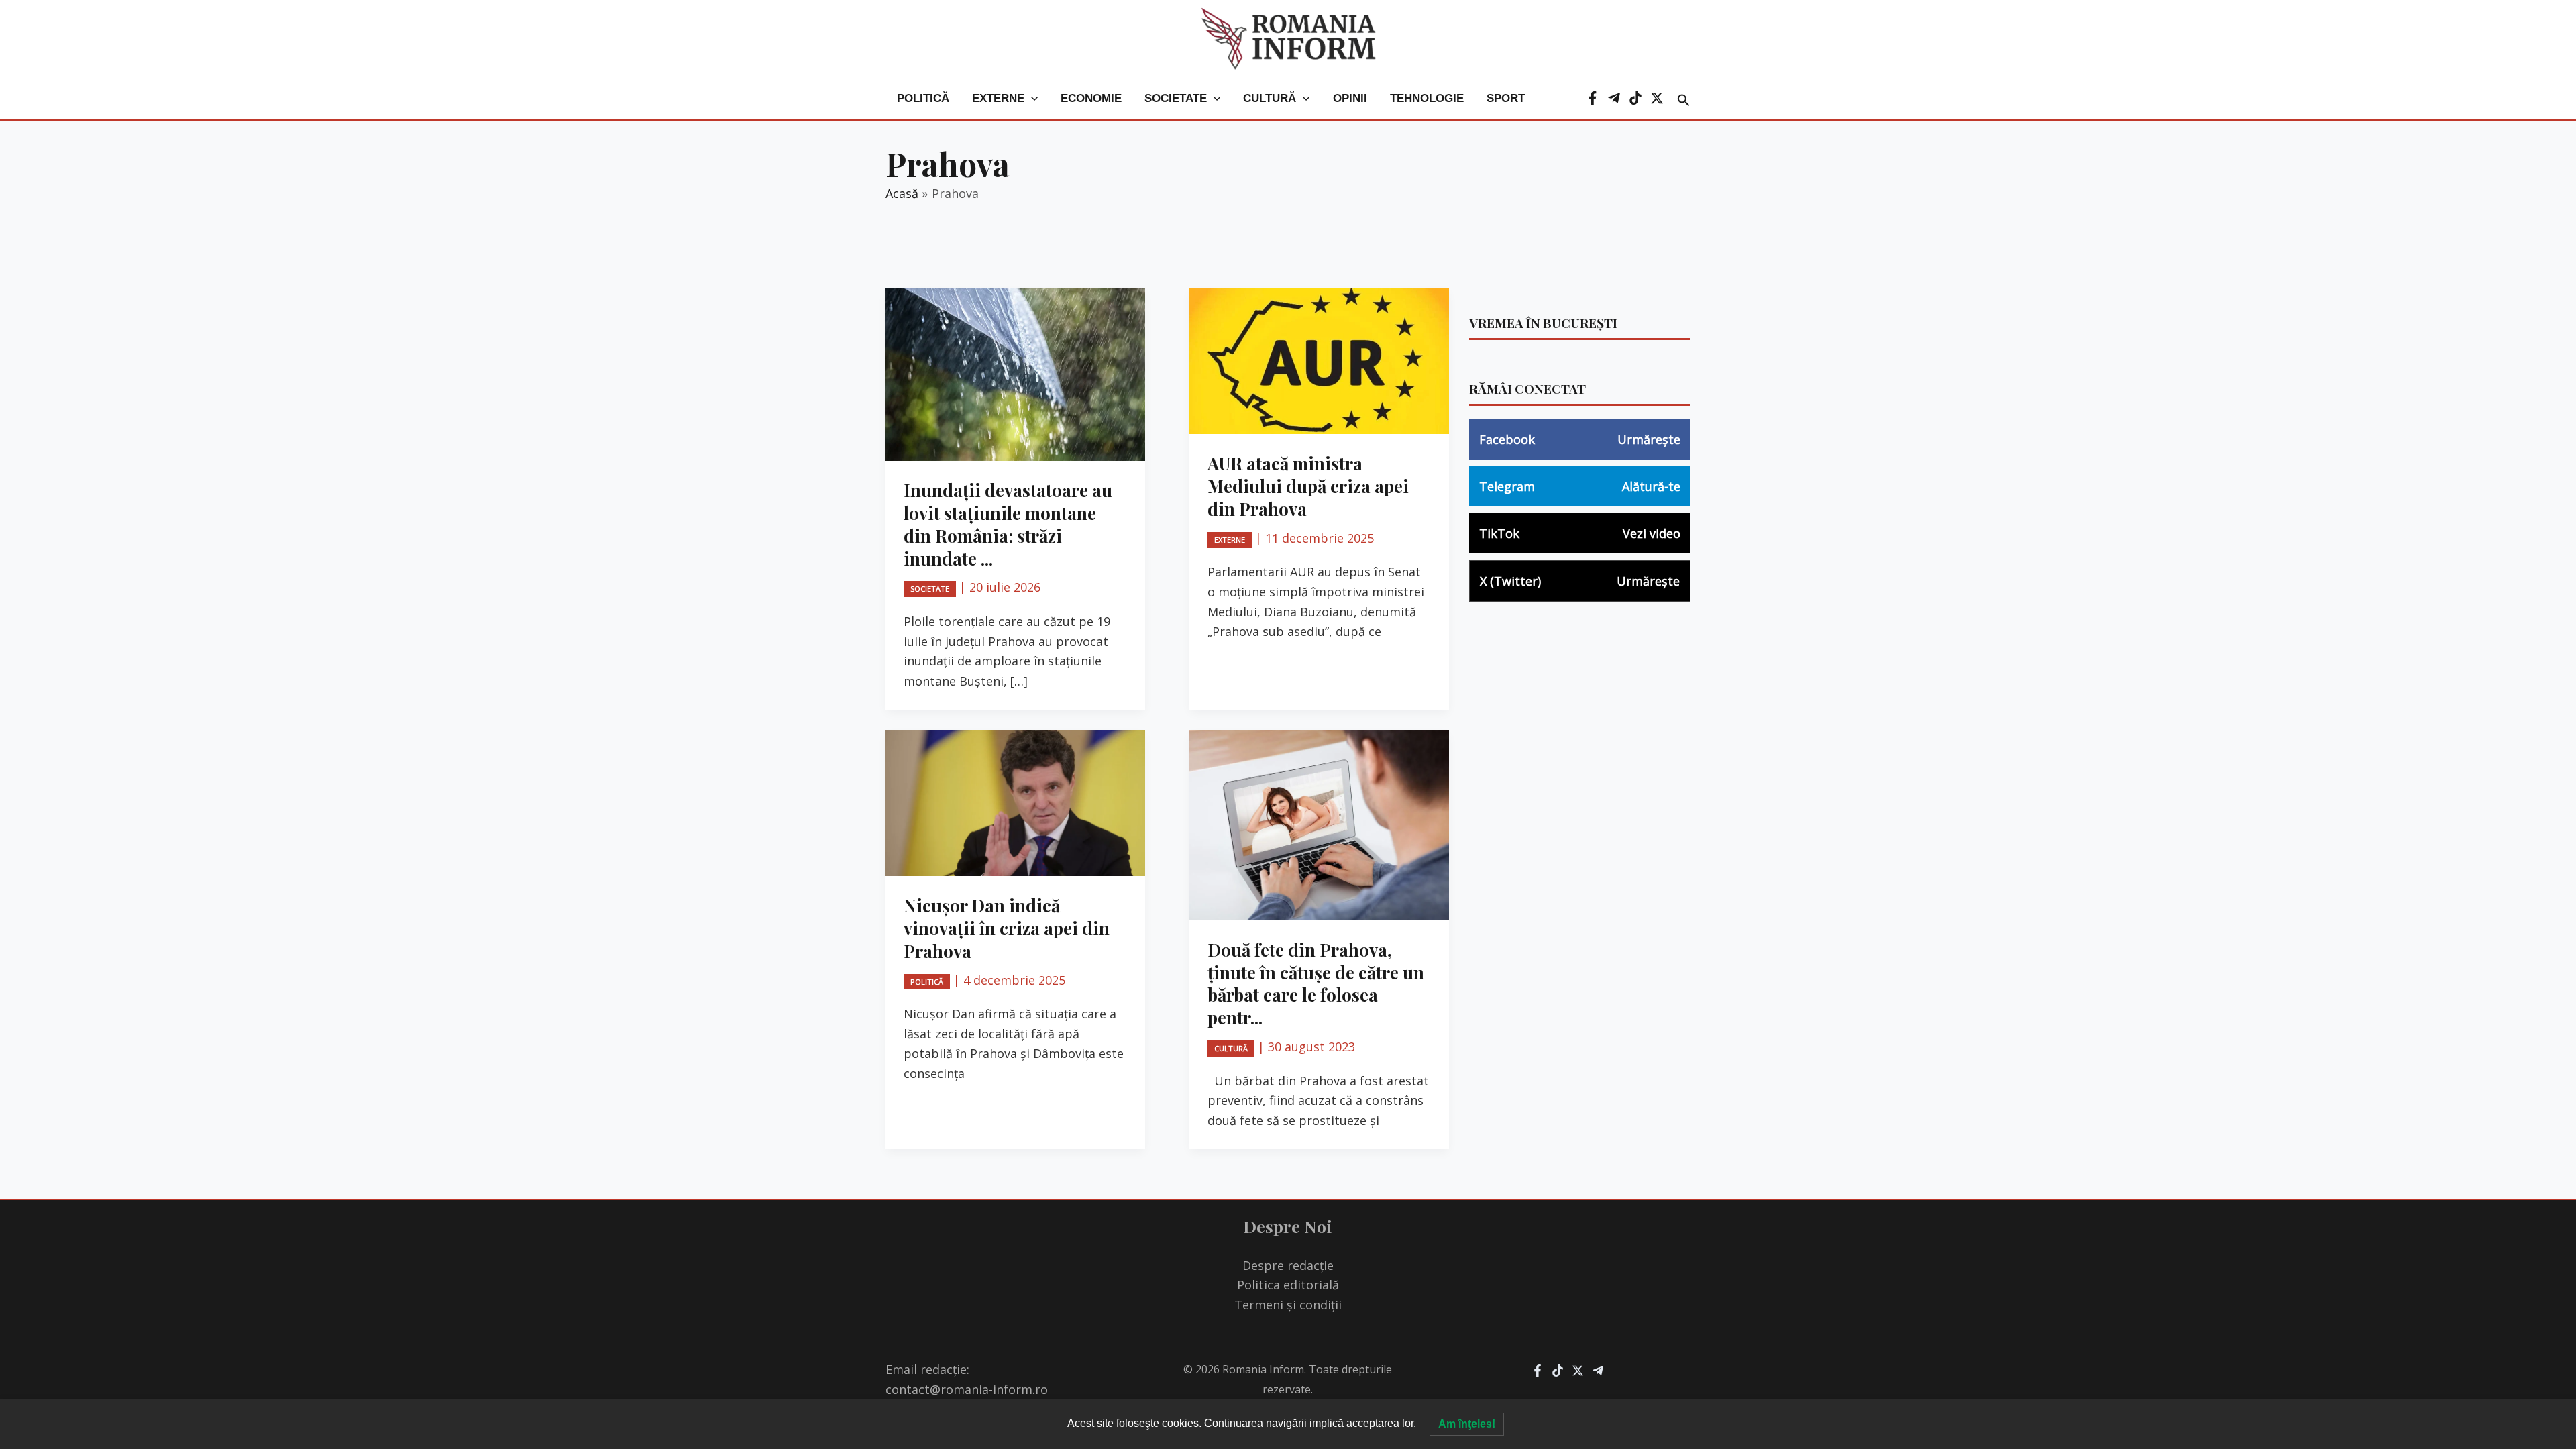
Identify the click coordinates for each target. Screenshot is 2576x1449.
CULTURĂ (1270, 98)
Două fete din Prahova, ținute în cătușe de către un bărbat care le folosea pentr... (1316, 983)
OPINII (1350, 98)
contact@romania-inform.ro (967, 1389)
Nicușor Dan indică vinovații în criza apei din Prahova (1007, 928)
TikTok (1580, 533)
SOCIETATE (1176, 98)
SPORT (1506, 98)
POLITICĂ (923, 98)
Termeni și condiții (1288, 1305)
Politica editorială (1288, 1285)
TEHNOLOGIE (1427, 98)
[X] (1657, 98)
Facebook (1580, 439)
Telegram (1580, 486)
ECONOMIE (1091, 98)
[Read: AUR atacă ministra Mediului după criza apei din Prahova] (1319, 360)
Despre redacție (1288, 1265)
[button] (1031, 99)
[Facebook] (1593, 98)
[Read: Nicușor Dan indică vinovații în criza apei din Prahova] (1015, 802)
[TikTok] (1635, 98)
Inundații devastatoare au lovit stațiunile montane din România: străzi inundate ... (1008, 524)
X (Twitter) (1580, 581)
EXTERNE (998, 98)
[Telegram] (1614, 98)
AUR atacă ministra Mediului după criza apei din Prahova (1308, 486)
